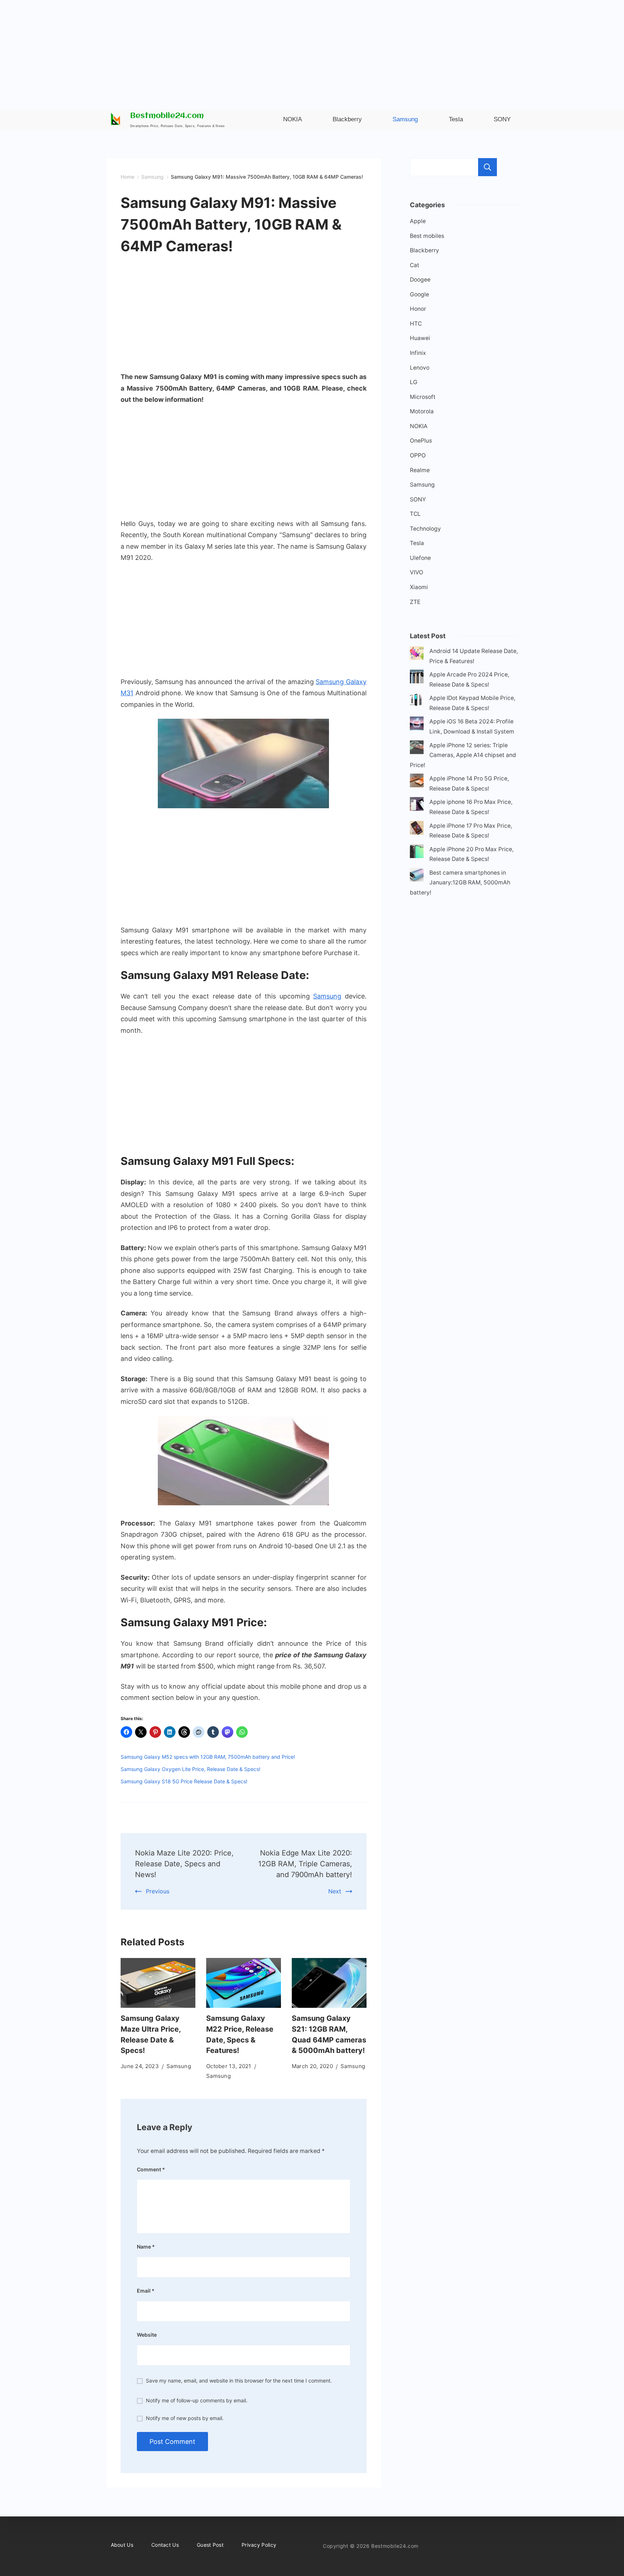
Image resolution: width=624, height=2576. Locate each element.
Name (146, 2247)
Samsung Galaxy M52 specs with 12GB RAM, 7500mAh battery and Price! (208, 1757)
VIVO (417, 572)
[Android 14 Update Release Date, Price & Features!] (417, 655)
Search (487, 167)
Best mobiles (427, 236)
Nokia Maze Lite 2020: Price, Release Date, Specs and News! (184, 1864)
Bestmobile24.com (167, 116)
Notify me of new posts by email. (185, 2418)
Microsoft (423, 397)
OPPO (418, 455)
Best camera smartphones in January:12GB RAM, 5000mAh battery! (460, 883)
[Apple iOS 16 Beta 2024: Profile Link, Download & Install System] (417, 725)
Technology (425, 529)
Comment (151, 2169)
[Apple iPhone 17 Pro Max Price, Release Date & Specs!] (417, 829)
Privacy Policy (259, 2545)
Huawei (420, 338)
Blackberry (424, 250)
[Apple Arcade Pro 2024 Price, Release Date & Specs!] (417, 678)
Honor (418, 309)
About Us (122, 2545)
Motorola (422, 411)
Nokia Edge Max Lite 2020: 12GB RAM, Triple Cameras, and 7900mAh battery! (305, 1864)
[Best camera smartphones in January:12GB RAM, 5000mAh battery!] (417, 876)
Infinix (418, 353)
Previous (158, 1891)
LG (414, 382)
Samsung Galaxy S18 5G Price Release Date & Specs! (184, 1781)
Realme (420, 470)
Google (419, 294)
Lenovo (420, 368)
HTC (416, 324)
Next (335, 1891)
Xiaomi (419, 587)
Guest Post (210, 2545)
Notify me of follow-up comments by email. (197, 2400)
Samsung (327, 996)
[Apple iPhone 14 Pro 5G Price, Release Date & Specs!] (417, 782)
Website (147, 2335)
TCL (415, 514)
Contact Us (165, 2545)
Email (146, 2291)
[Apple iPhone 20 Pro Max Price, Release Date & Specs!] (417, 853)
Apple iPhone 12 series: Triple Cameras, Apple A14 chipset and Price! (463, 755)
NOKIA (419, 426)
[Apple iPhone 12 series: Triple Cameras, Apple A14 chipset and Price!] (417, 749)
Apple (418, 221)
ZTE (415, 602)
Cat (415, 265)
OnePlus (421, 441)
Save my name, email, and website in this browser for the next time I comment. (239, 2381)
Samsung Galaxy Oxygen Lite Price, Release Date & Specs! (190, 1769)
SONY (418, 499)
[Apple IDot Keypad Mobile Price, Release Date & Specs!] (417, 702)
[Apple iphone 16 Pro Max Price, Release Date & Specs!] (417, 806)
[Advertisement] (312, 51)
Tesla (417, 543)
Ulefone (420, 558)
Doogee (420, 280)
